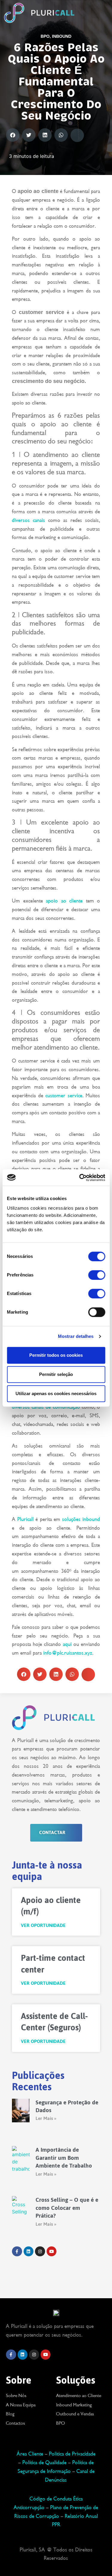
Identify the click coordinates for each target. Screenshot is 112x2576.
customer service (64, 1095)
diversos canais (29, 520)
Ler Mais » (46, 2118)
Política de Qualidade (44, 2462)
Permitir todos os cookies (56, 1355)
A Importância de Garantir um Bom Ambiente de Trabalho (64, 2158)
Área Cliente (30, 2454)
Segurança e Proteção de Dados (67, 2106)
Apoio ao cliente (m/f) (51, 1906)
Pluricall (26, 1519)
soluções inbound (81, 1519)
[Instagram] (34, 2355)
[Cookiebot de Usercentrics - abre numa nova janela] (80, 1178)
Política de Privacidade (72, 2454)
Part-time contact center (53, 1964)
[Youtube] (46, 2355)
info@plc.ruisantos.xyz (68, 1653)
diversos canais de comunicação (46, 1407)
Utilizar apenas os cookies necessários (56, 1393)
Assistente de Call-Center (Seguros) (54, 2022)
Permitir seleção (56, 1374)
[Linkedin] (23, 2355)
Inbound (62, 36)
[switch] (97, 1275)
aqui (67, 1644)
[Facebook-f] (11, 2355)
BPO (45, 36)
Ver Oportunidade (43, 1926)
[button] (95, 13)
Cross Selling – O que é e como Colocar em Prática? (67, 2208)
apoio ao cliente (64, 901)
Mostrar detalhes (76, 1336)
